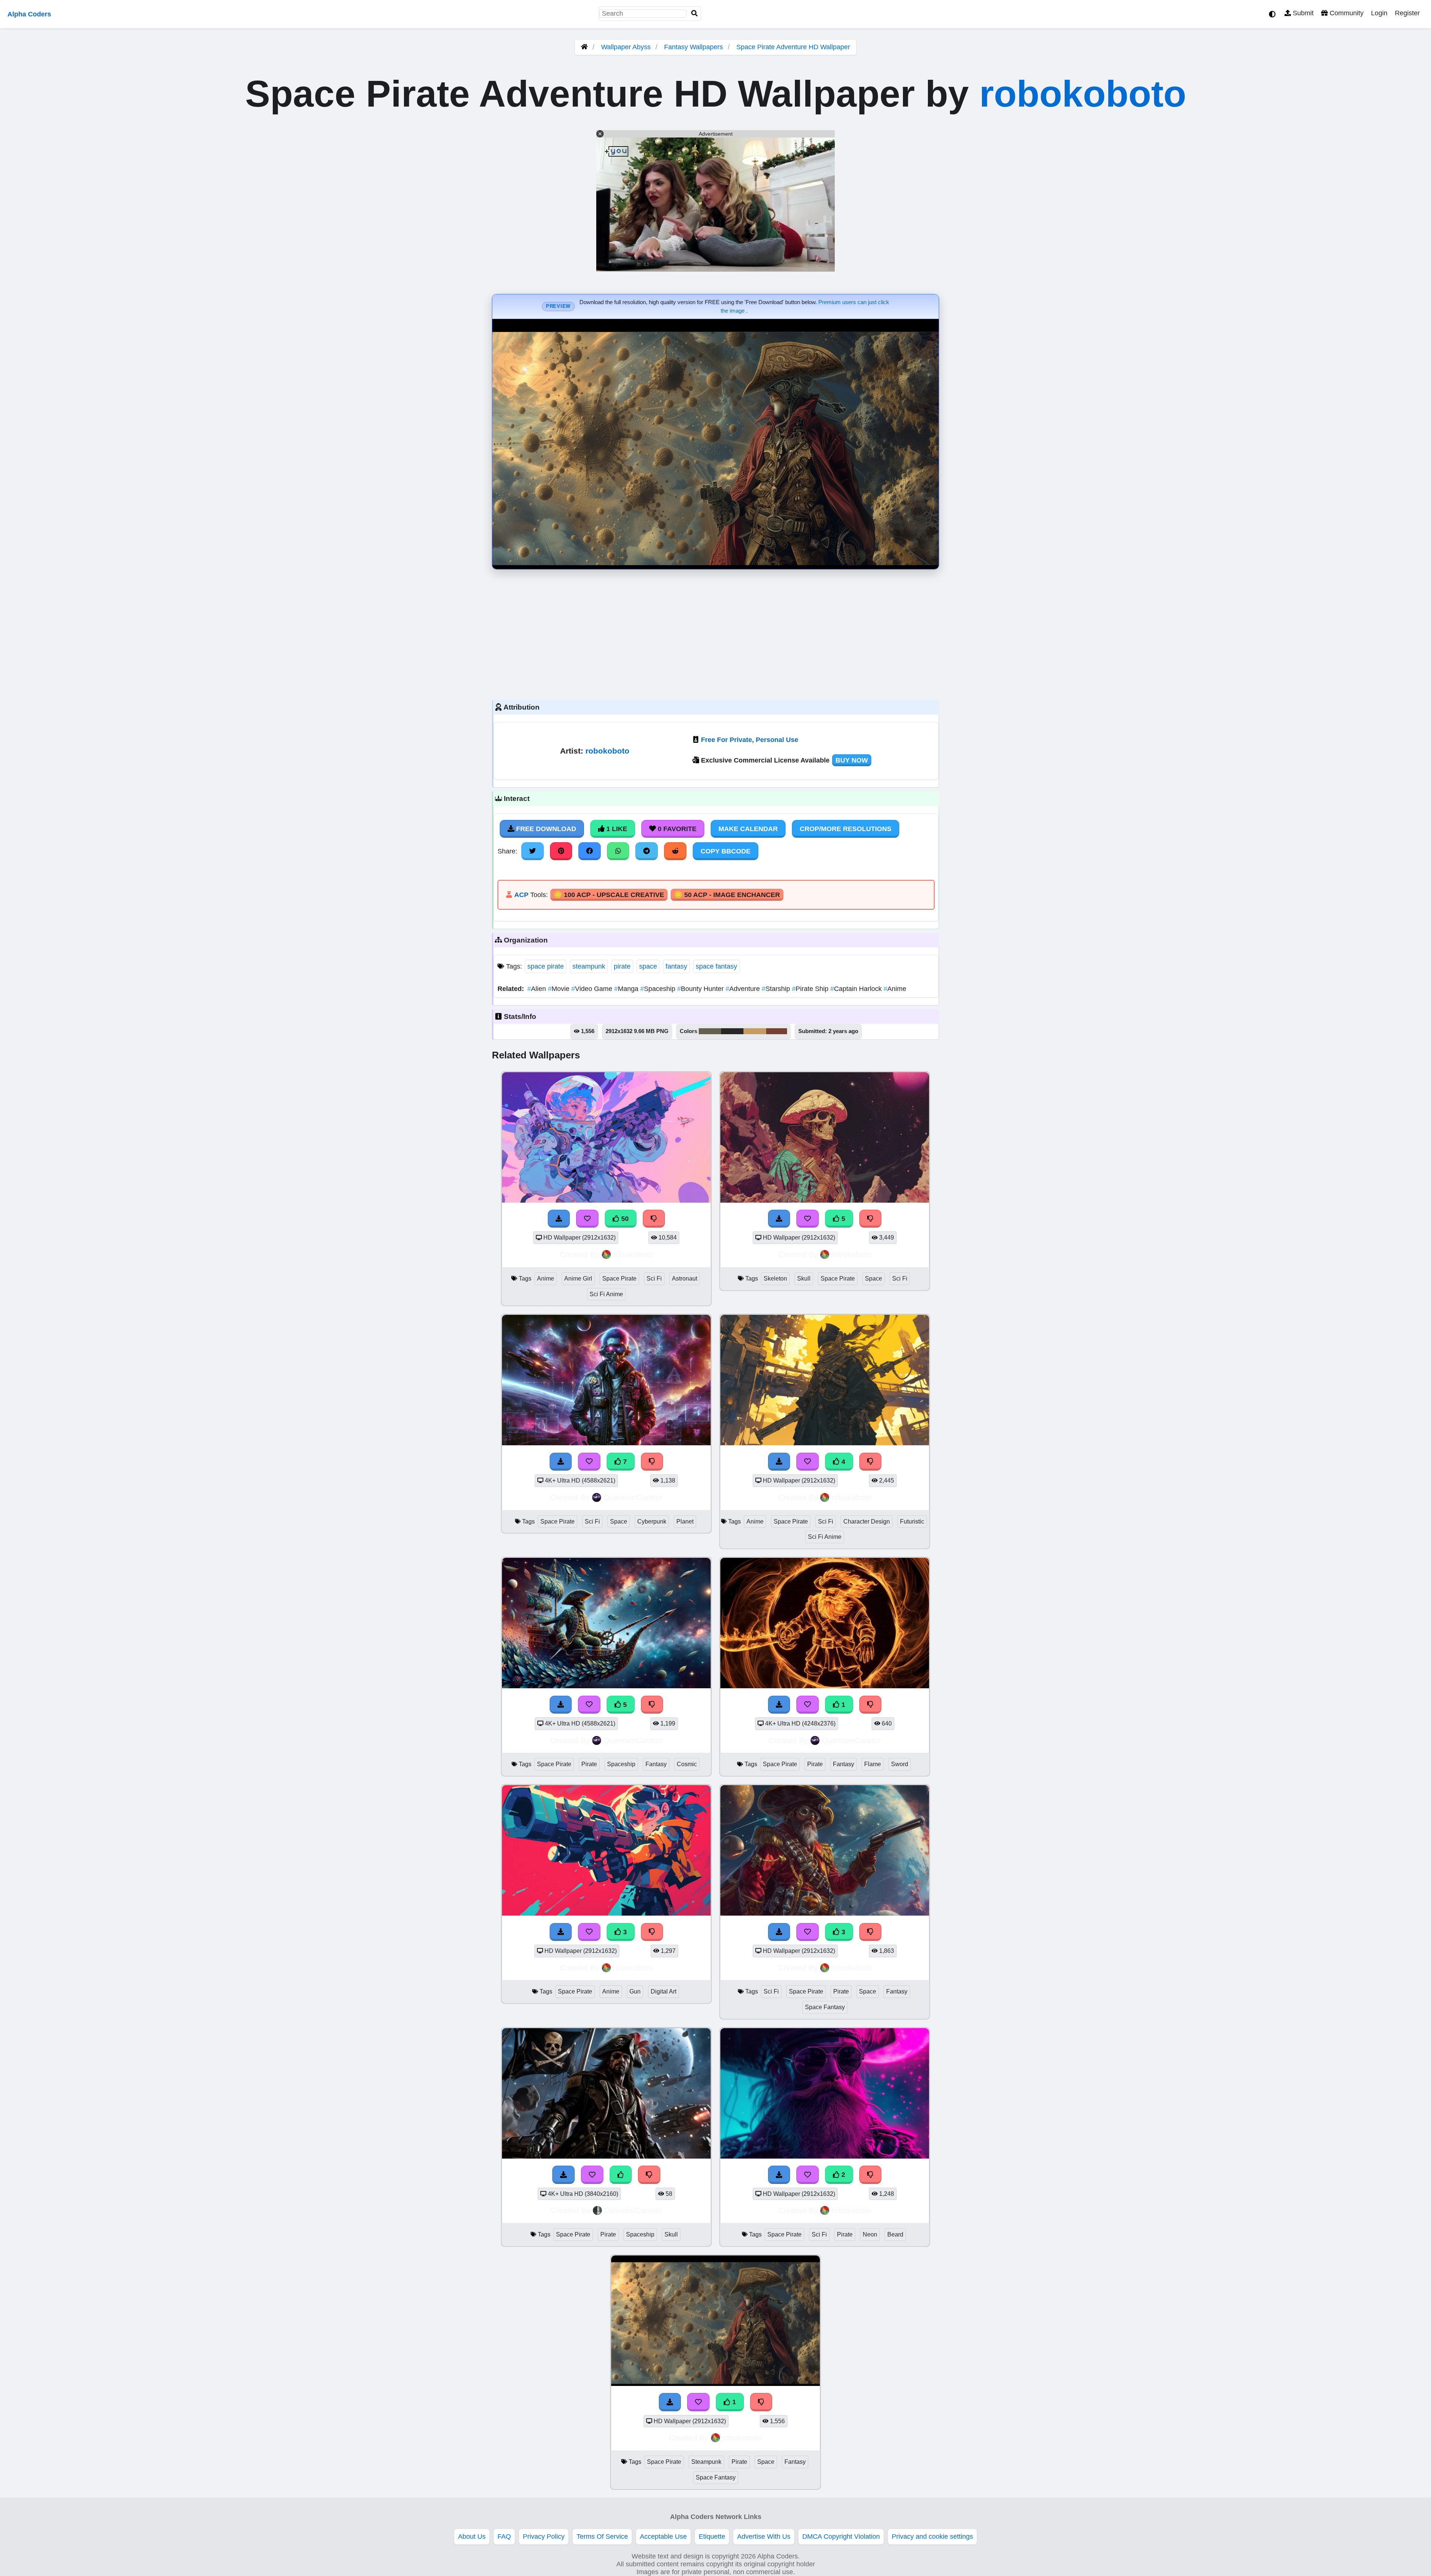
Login (1379, 13)
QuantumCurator (633, 1497)
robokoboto (1083, 94)
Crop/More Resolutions (846, 829)
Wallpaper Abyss (626, 47)
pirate (622, 966)
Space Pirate (619, 1278)
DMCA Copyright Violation (841, 2536)
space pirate (546, 966)
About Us (472, 2536)
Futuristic (912, 1521)
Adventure (744, 989)
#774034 (777, 1031)
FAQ (504, 2536)
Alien (538, 989)
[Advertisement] (715, 633)
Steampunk (706, 2462)
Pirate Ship (811, 989)
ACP (521, 895)
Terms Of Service (602, 2536)
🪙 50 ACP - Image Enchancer (727, 895)
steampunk (589, 966)
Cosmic (687, 1764)
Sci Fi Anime (606, 1294)
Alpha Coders (29, 14)
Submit (1302, 13)
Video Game (593, 989)
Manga (627, 989)
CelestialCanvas (633, 2210)
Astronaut (685, 1278)
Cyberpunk (652, 1521)
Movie (560, 989)
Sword (900, 1764)
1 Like (616, 829)
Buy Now (852, 760)
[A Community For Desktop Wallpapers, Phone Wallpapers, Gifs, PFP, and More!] (584, 47)
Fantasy (656, 1764)
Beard (895, 2234)
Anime (895, 989)
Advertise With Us (764, 2536)
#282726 (732, 1031)
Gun (635, 1991)
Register (1407, 13)
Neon (870, 2234)
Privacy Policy (544, 2536)
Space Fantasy (825, 2007)
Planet (685, 1521)
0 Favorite (676, 829)
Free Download (545, 829)
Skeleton (775, 1278)
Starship (777, 989)
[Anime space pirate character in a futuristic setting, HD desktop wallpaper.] (825, 1443)
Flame (873, 1764)
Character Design (867, 1521)
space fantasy (716, 966)
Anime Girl (578, 1278)
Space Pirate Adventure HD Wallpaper (793, 47)
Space (874, 1278)
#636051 (710, 1031)
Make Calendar (748, 829)
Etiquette (712, 2536)
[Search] (695, 14)
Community (1346, 13)
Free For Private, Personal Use (750, 740)
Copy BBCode (726, 851)
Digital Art (664, 1991)
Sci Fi (654, 1278)
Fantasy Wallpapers (694, 47)
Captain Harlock (857, 989)
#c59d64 (755, 1031)
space (648, 966)
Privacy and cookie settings (932, 2536)
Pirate (589, 1764)
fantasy (676, 966)
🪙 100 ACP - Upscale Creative (609, 895)
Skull (804, 1278)
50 (624, 1219)
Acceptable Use (663, 2536)
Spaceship (659, 989)
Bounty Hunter (701, 989)
